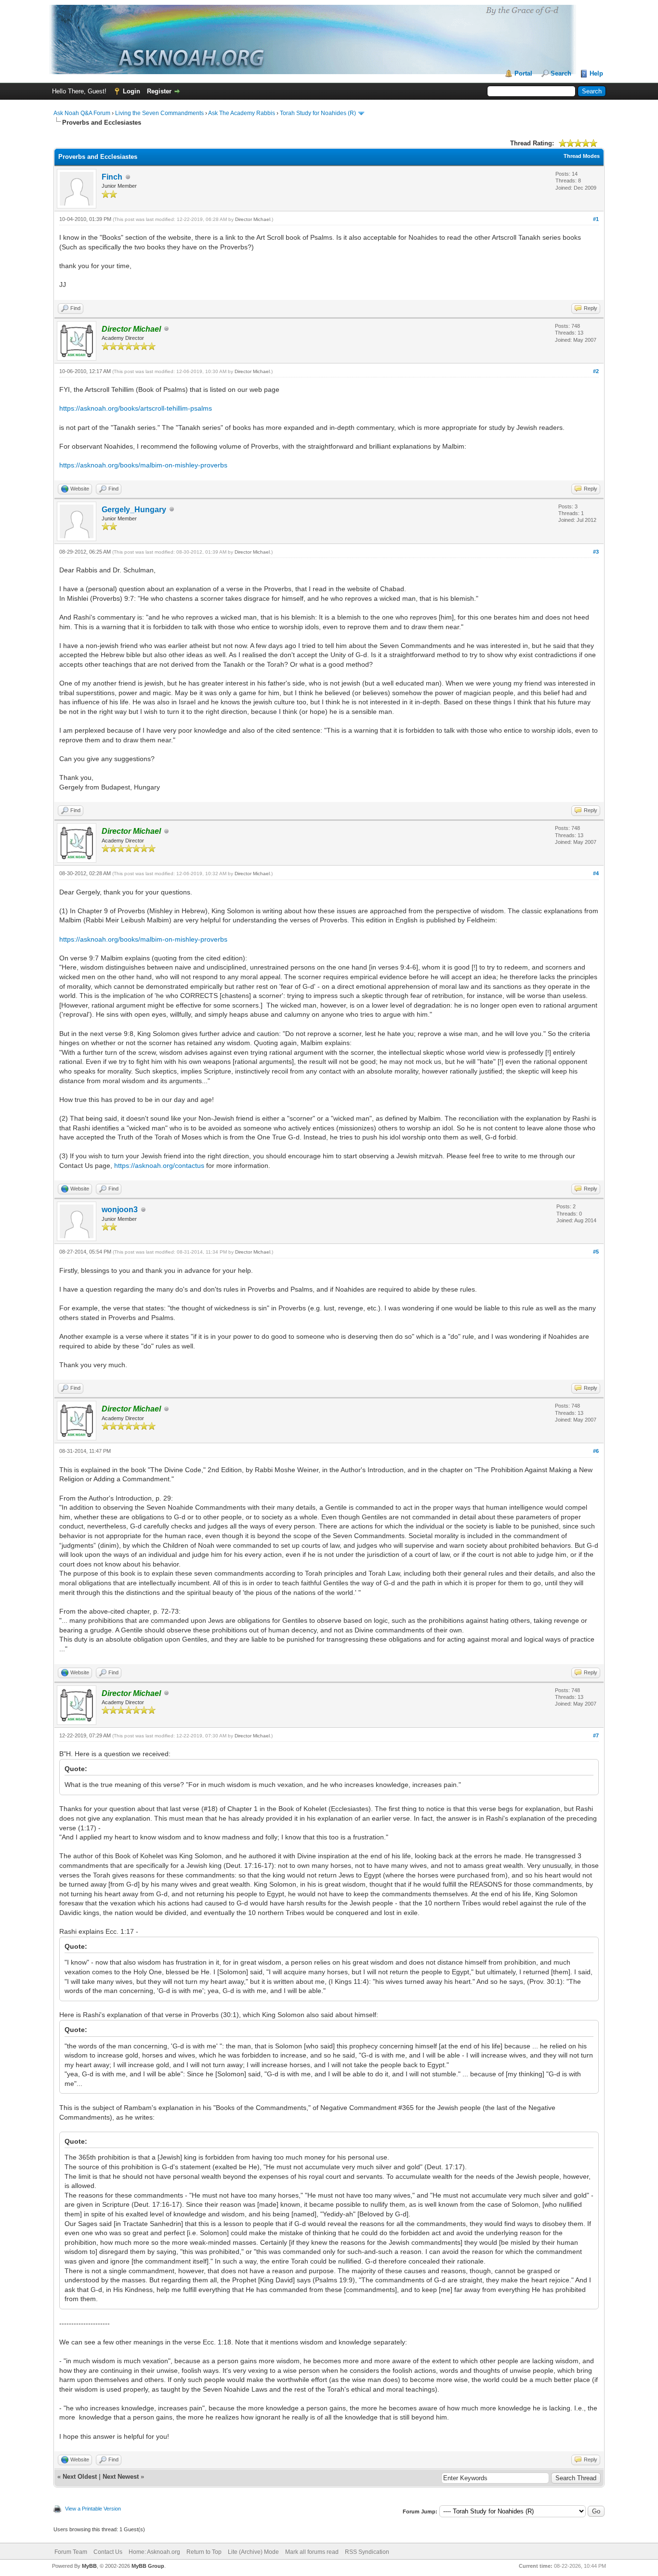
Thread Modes (582, 156)
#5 (596, 1252)
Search (561, 73)
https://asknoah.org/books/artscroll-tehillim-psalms (136, 408)
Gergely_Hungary (134, 510)
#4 (596, 873)
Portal (523, 73)
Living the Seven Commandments (159, 113)
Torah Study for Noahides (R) (318, 113)
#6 (596, 1451)
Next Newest (121, 2477)
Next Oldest (80, 2477)
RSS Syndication (367, 2552)
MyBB (89, 2566)
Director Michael (253, 219)
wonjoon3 (120, 1210)
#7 (596, 1735)
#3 (596, 552)
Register (159, 91)
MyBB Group (148, 2566)
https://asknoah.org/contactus (159, 1165)
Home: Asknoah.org (154, 2552)
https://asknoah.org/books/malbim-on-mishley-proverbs (143, 465)
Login (132, 91)
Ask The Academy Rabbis (242, 113)
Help (596, 73)
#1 (596, 219)
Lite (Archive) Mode (253, 2552)
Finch (112, 177)
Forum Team (71, 2552)
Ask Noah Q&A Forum (82, 113)
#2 (596, 371)
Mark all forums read (312, 2552)
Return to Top (204, 2552)
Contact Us (108, 2552)
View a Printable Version (93, 2509)
